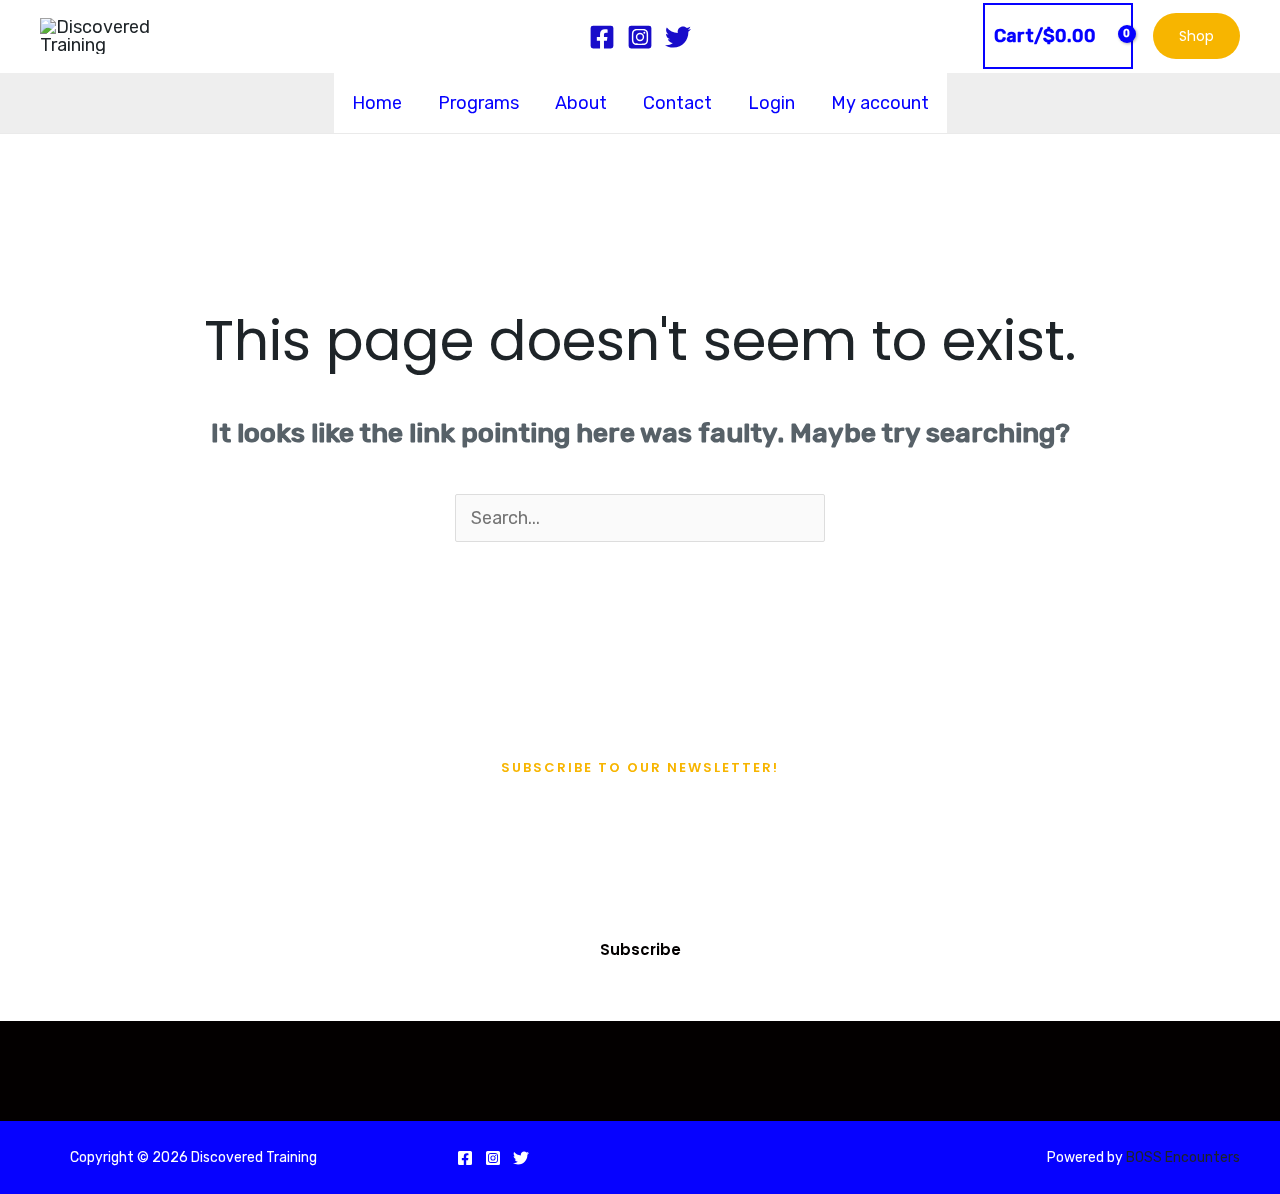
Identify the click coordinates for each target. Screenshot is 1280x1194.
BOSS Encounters (1181, 1157)
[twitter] (678, 37)
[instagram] (640, 37)
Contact (677, 103)
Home (377, 103)
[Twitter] (521, 1158)
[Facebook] (465, 1158)
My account (880, 103)
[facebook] (602, 37)
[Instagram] (493, 1158)
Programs (478, 103)
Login (771, 103)
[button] (1196, 36)
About (581, 103)
